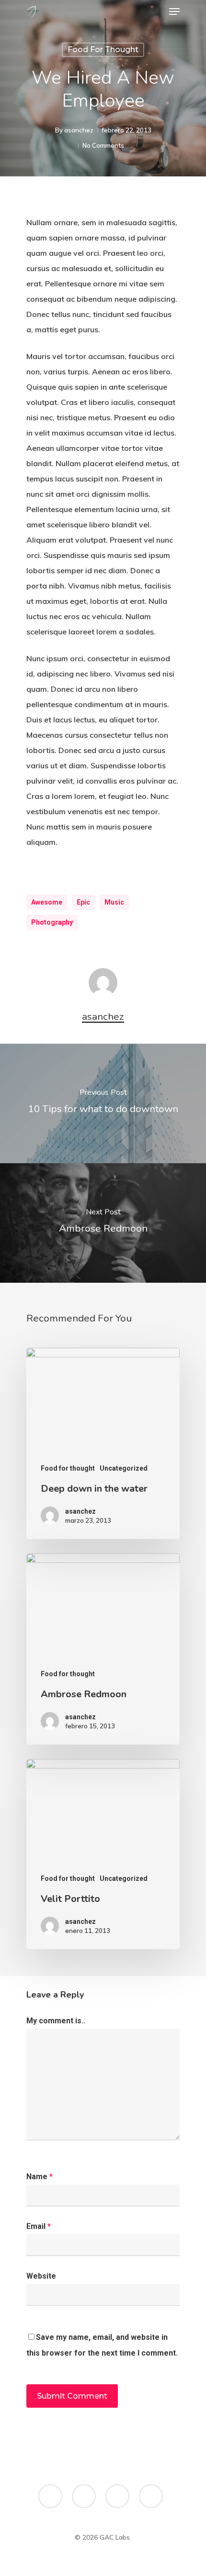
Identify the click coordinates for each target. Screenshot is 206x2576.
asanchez (79, 130)
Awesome (47, 902)
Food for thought (103, 49)
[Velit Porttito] (103, 1854)
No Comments (103, 145)
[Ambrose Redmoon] (103, 1649)
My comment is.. (56, 2021)
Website (41, 2276)
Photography (52, 922)
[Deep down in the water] (103, 1443)
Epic (83, 902)
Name (40, 2177)
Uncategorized (124, 1468)
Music (114, 902)
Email (39, 2226)
